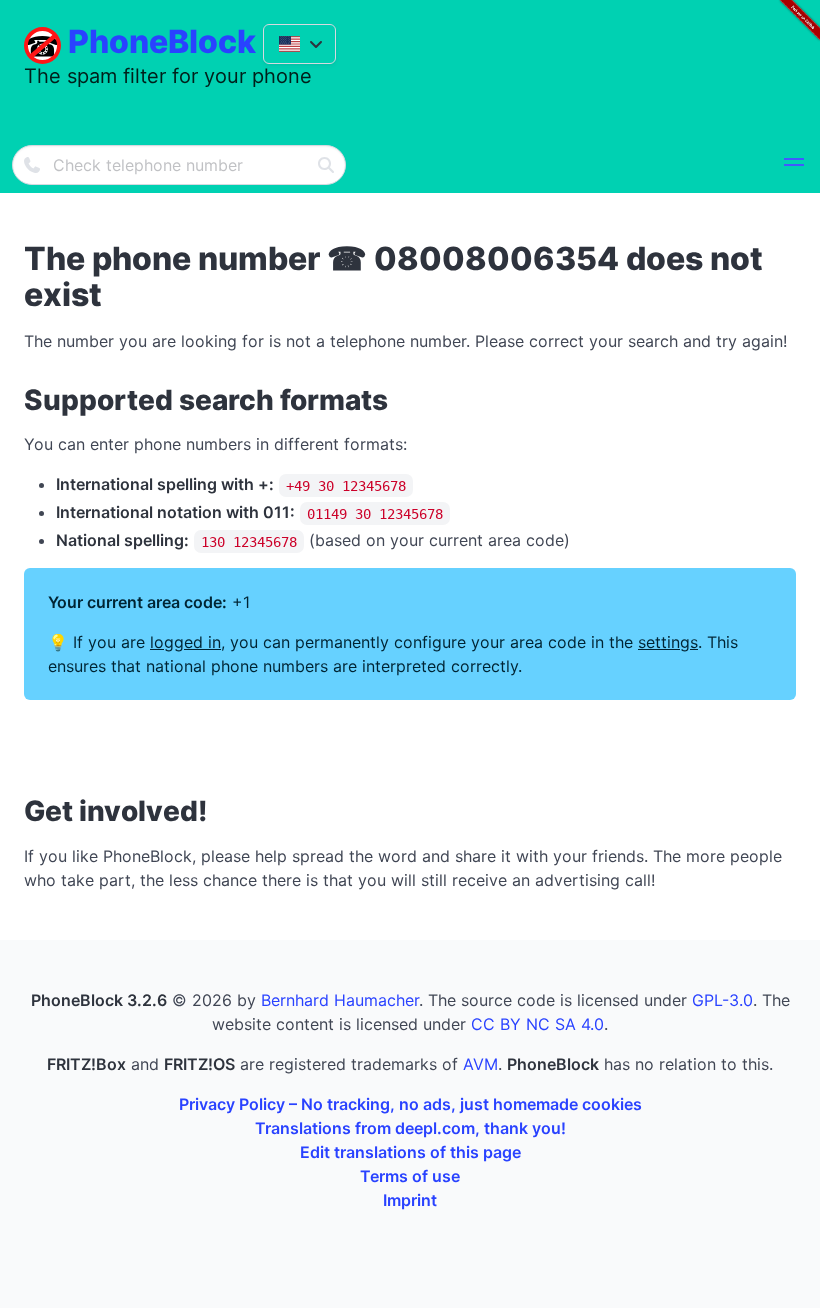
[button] (794, 165)
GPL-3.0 (722, 1000)
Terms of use (410, 1176)
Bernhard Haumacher (340, 1000)
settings (668, 642)
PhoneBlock (162, 41)
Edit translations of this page (410, 1152)
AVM (480, 1064)
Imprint (410, 1200)
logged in (185, 642)
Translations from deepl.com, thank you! (410, 1128)
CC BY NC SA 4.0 (537, 1024)
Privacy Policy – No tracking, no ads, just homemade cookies (410, 1104)
